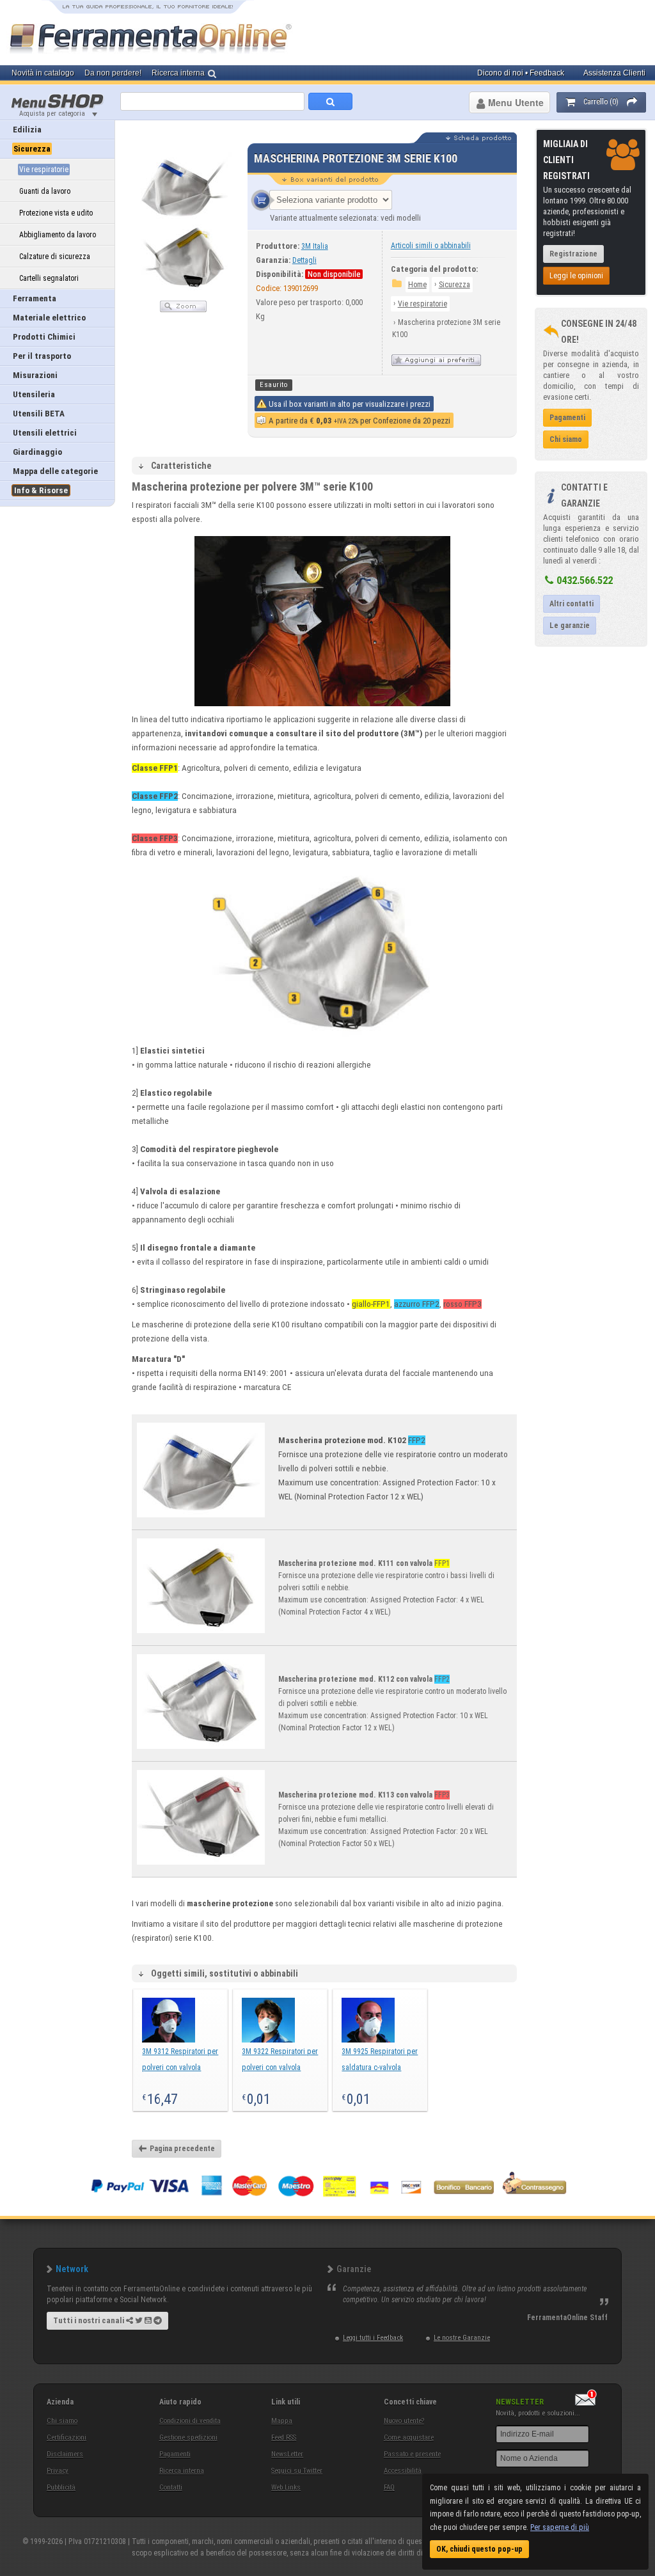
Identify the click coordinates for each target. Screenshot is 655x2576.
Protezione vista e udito (56, 213)
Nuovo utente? (404, 2421)
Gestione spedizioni (188, 2438)
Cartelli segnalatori (49, 278)
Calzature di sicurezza (55, 257)
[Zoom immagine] (183, 310)
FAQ (389, 2487)
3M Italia (315, 246)
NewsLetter (287, 2454)
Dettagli (304, 260)
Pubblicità (61, 2487)
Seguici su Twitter (297, 2471)
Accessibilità (403, 2471)
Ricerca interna (182, 2471)
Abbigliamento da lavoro (58, 235)
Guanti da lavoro (45, 191)
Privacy (58, 2471)
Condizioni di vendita (190, 2421)
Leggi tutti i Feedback (373, 2338)
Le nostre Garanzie (462, 2338)
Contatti (171, 2487)
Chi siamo (62, 2421)
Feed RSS (284, 2438)
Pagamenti (175, 2454)
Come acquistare (409, 2438)
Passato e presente (412, 2454)
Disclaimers (65, 2454)
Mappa (282, 2421)
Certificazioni (67, 2438)
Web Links (286, 2487)
